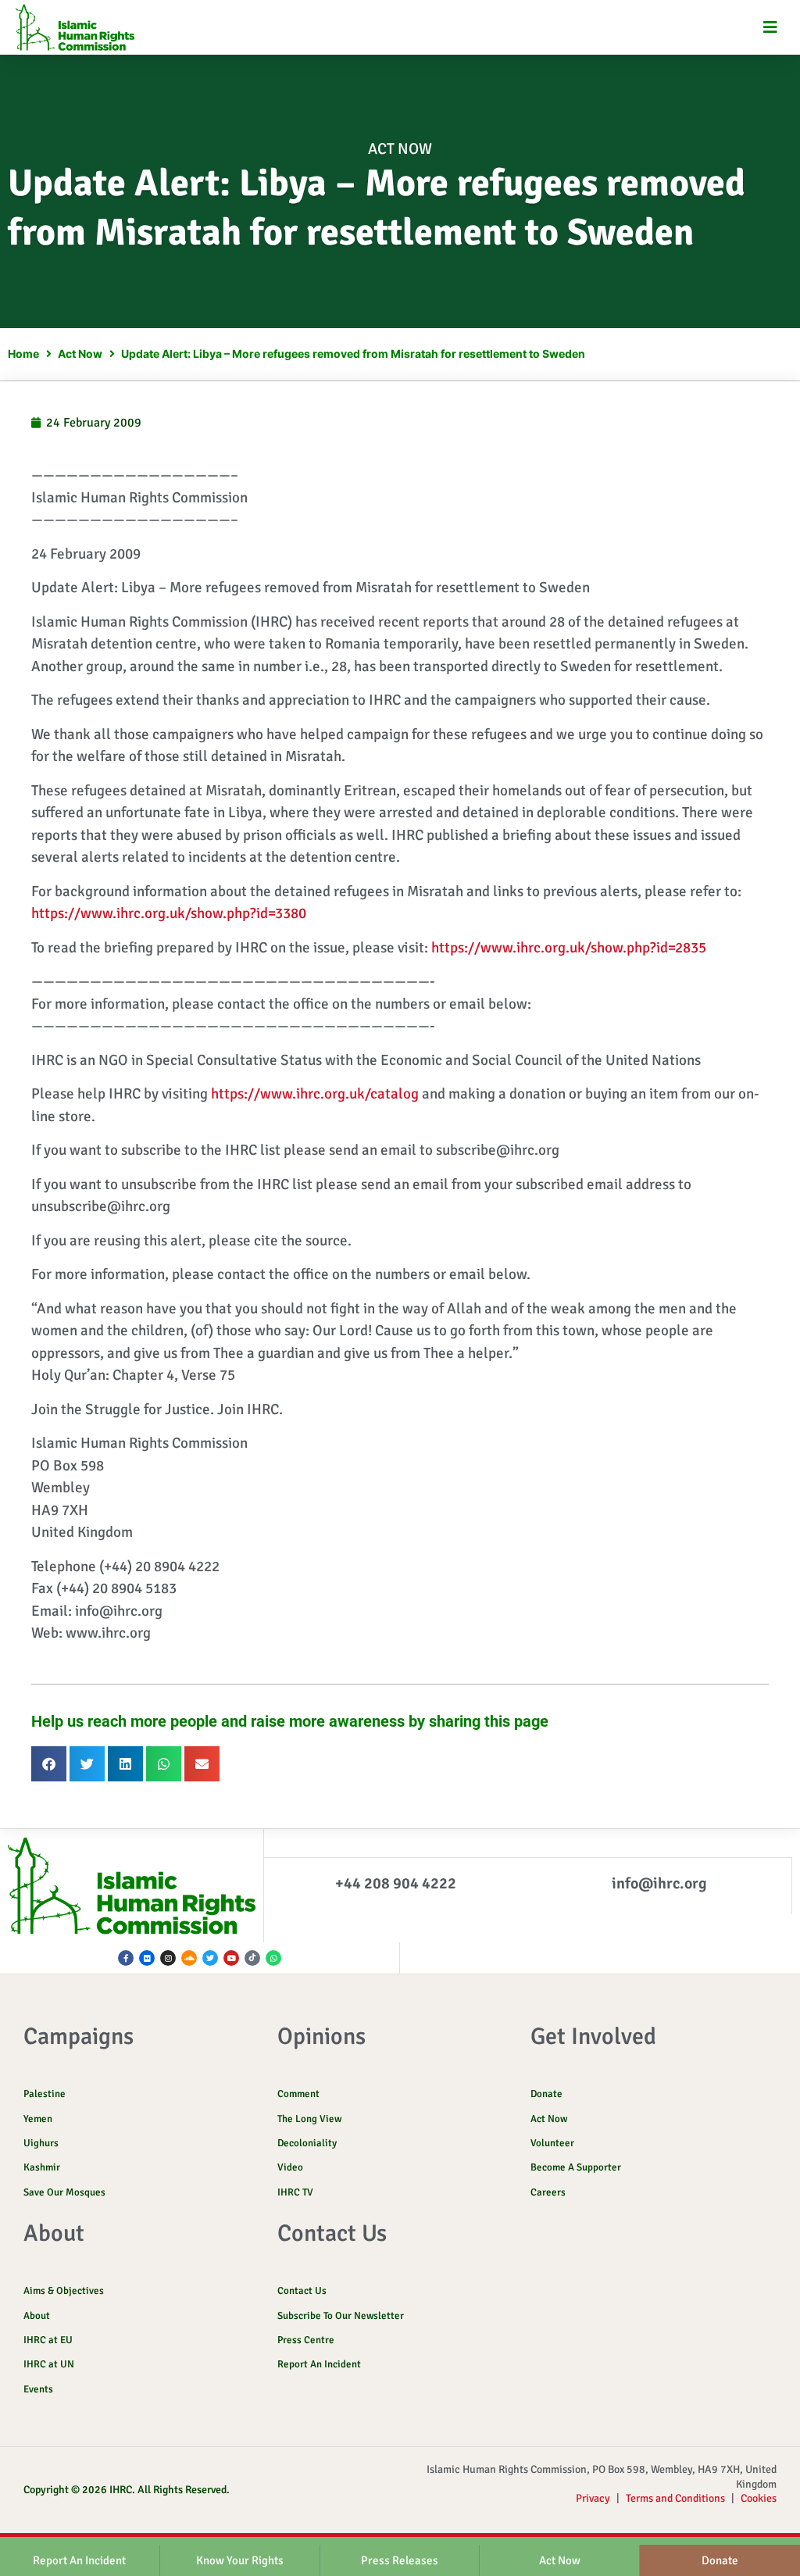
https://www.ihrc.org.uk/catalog (315, 1094)
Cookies (759, 2498)
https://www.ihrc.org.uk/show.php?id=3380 (169, 913)
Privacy (593, 2498)
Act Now (400, 149)
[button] (771, 28)
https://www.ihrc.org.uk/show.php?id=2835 (569, 948)
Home (23, 354)
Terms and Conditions (675, 2498)
